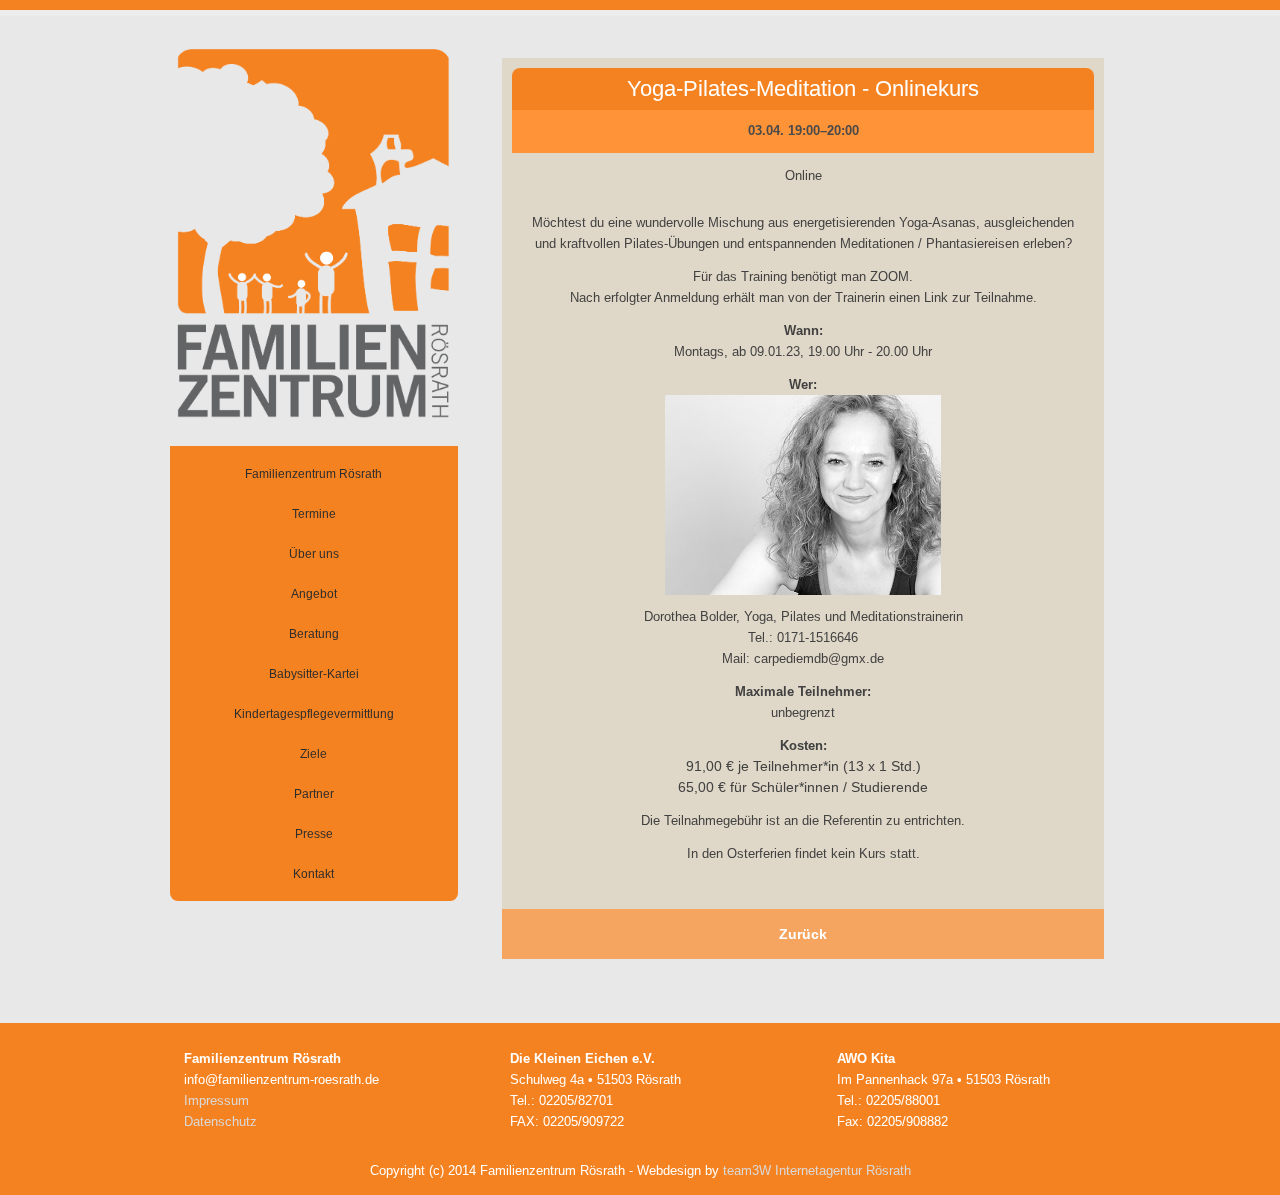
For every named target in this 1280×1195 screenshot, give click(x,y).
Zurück (803, 934)
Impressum (216, 1100)
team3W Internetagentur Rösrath (817, 1170)
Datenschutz (220, 1121)
